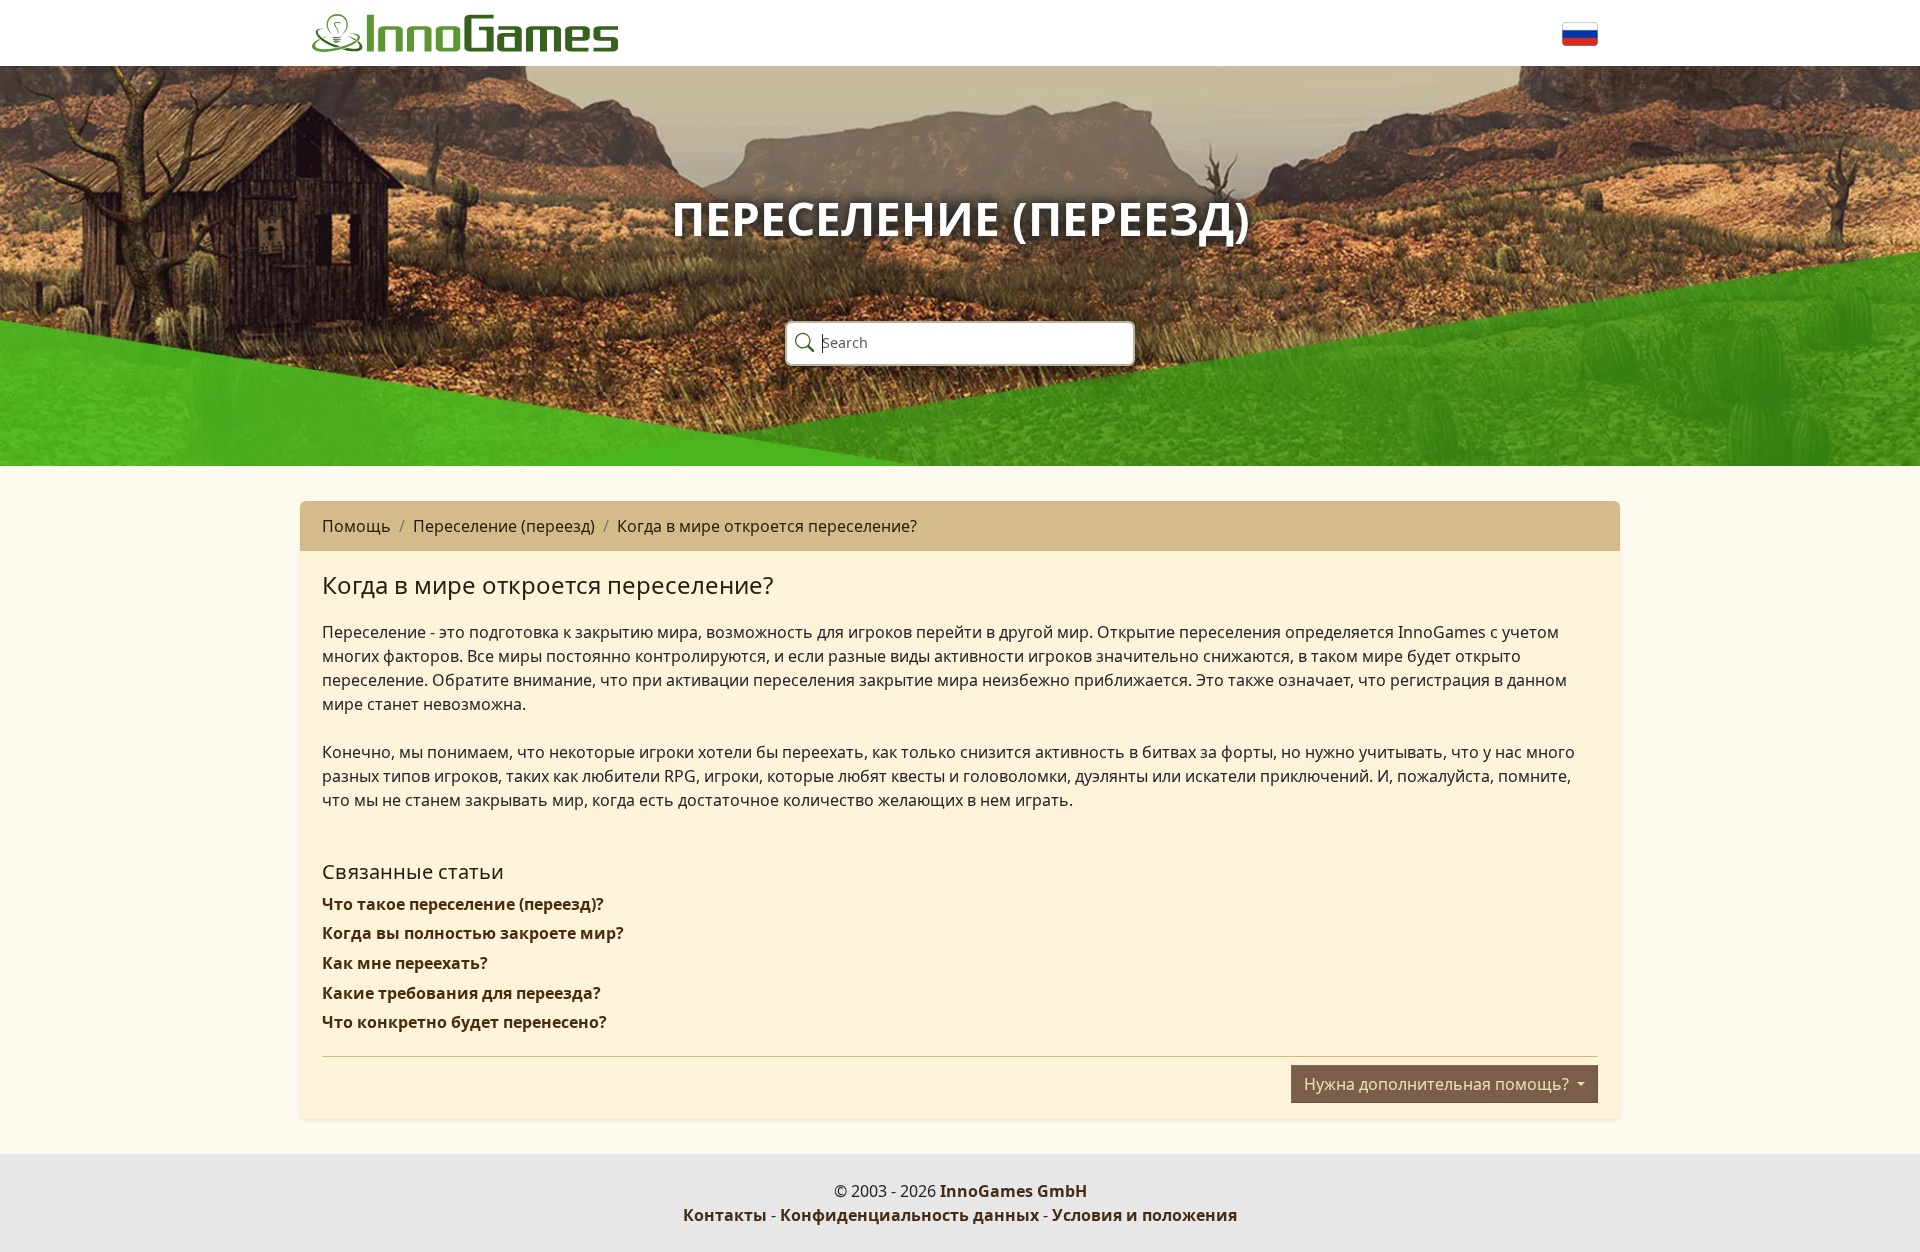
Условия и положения (1144, 1215)
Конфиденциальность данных (909, 1215)
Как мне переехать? (405, 963)
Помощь (356, 526)
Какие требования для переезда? (461, 993)
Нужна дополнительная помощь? (1438, 1084)
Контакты (725, 1215)
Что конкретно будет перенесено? (464, 1022)
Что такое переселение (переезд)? (463, 904)
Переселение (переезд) (504, 526)
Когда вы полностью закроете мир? (473, 933)
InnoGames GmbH (1013, 1191)
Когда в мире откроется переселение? (767, 526)
